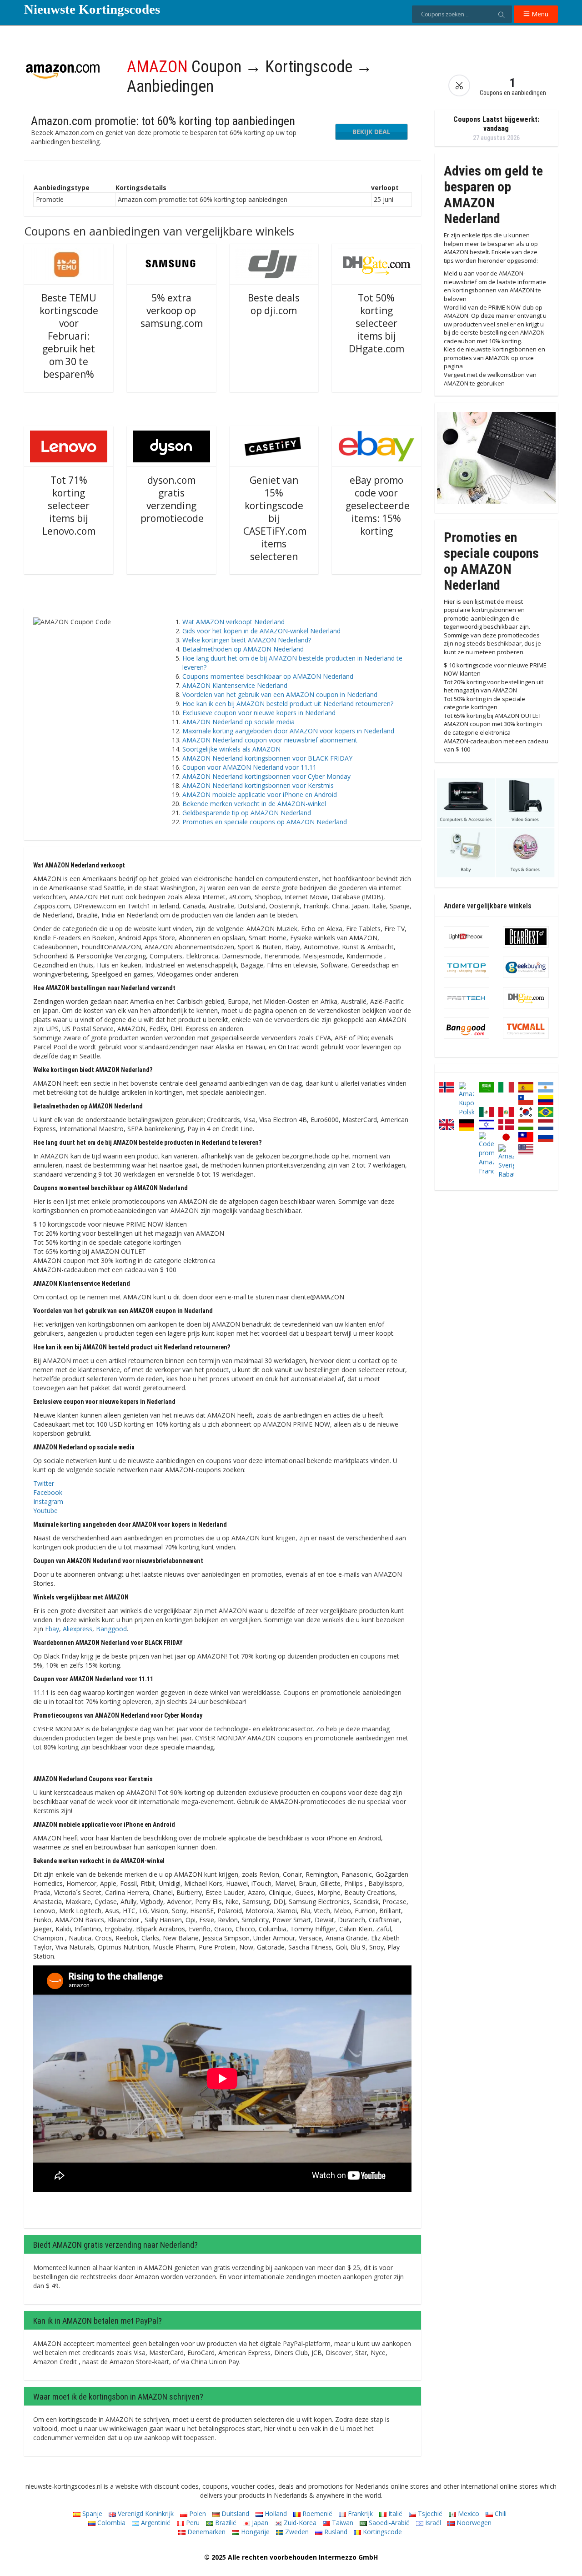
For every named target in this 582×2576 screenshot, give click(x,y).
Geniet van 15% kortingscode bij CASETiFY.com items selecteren (275, 518)
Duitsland (234, 2513)
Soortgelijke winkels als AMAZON (231, 749)
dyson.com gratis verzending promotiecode (172, 499)
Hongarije (254, 2532)
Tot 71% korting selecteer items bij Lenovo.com (69, 506)
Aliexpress (78, 1629)
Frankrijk (359, 2513)
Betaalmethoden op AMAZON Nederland (243, 649)
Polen (197, 2513)
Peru (192, 2523)
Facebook (48, 1492)
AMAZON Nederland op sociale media (238, 722)
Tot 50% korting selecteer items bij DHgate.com (376, 323)
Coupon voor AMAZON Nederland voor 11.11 (249, 767)
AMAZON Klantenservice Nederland (235, 685)
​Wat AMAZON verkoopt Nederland (233, 622)
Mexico (468, 2513)
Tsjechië (429, 2513)
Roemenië (316, 2513)
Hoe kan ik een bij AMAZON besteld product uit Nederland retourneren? (288, 704)
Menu (539, 14)
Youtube (45, 1511)
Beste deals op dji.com (274, 304)
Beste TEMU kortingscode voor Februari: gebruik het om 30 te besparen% (69, 336)
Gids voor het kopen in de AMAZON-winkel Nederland (261, 631)
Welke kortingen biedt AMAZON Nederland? (247, 640)
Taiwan (342, 2523)
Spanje (91, 2513)
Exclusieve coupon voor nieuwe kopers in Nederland (259, 713)
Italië (394, 2513)
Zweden (296, 2532)
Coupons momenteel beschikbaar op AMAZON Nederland (268, 676)
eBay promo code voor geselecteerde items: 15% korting (378, 506)
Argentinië (155, 2523)
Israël (432, 2523)
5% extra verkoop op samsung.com (172, 311)
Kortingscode (381, 2532)
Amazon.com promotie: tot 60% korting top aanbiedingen (163, 121)
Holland (275, 2513)
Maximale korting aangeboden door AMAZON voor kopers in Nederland (288, 731)
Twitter (44, 1483)
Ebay (52, 1629)
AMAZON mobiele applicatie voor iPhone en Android (260, 794)
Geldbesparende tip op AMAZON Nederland (247, 813)
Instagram (48, 1501)
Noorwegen (473, 2523)
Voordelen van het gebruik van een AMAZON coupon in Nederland (280, 694)
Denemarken (206, 2532)
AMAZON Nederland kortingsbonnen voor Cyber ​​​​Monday (266, 776)
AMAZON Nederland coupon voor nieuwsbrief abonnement (270, 740)
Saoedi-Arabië (388, 2523)
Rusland (335, 2532)
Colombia (110, 2523)
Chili (500, 2513)
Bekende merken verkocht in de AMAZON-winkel (254, 804)
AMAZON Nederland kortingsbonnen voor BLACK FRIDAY (267, 758)
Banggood (111, 1629)
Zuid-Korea (299, 2523)
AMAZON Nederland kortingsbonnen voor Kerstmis (258, 785)
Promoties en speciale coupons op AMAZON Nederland (265, 822)
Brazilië (225, 2523)
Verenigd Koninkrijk (145, 2513)
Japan (259, 2523)
